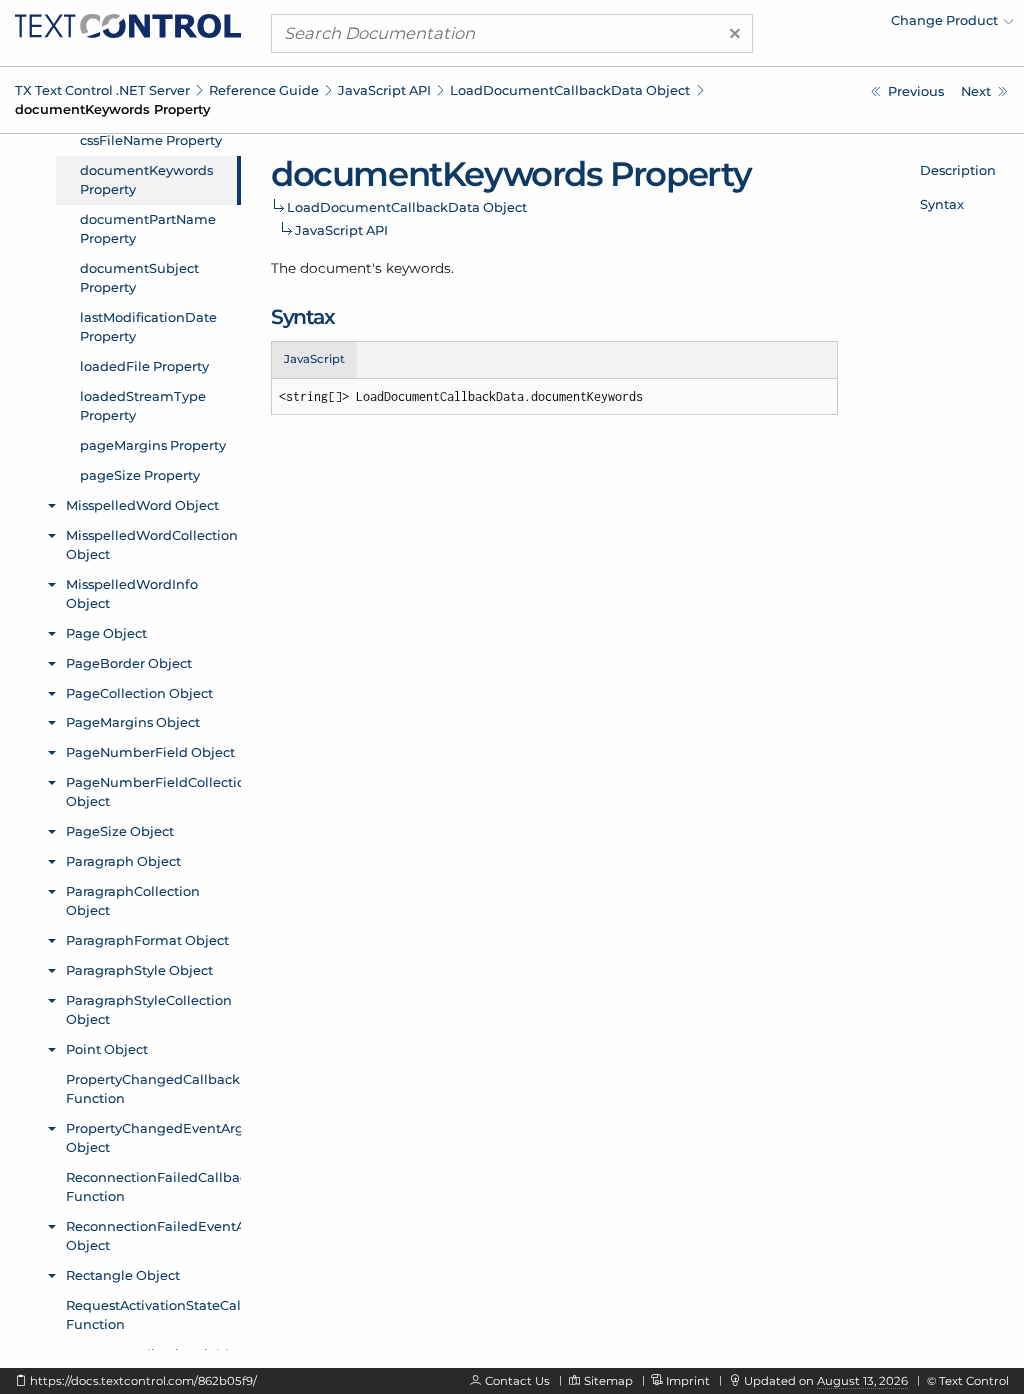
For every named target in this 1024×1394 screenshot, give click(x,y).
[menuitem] (839, 25)
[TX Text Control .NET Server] (128, 24)
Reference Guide (264, 90)
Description (958, 170)
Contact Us (517, 1381)
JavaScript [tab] (314, 359)
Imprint (688, 1381)
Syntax (942, 204)
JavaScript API (384, 90)
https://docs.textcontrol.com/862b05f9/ (143, 1381)
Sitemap (608, 1381)
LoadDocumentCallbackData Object (570, 90)
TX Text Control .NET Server (102, 90)
